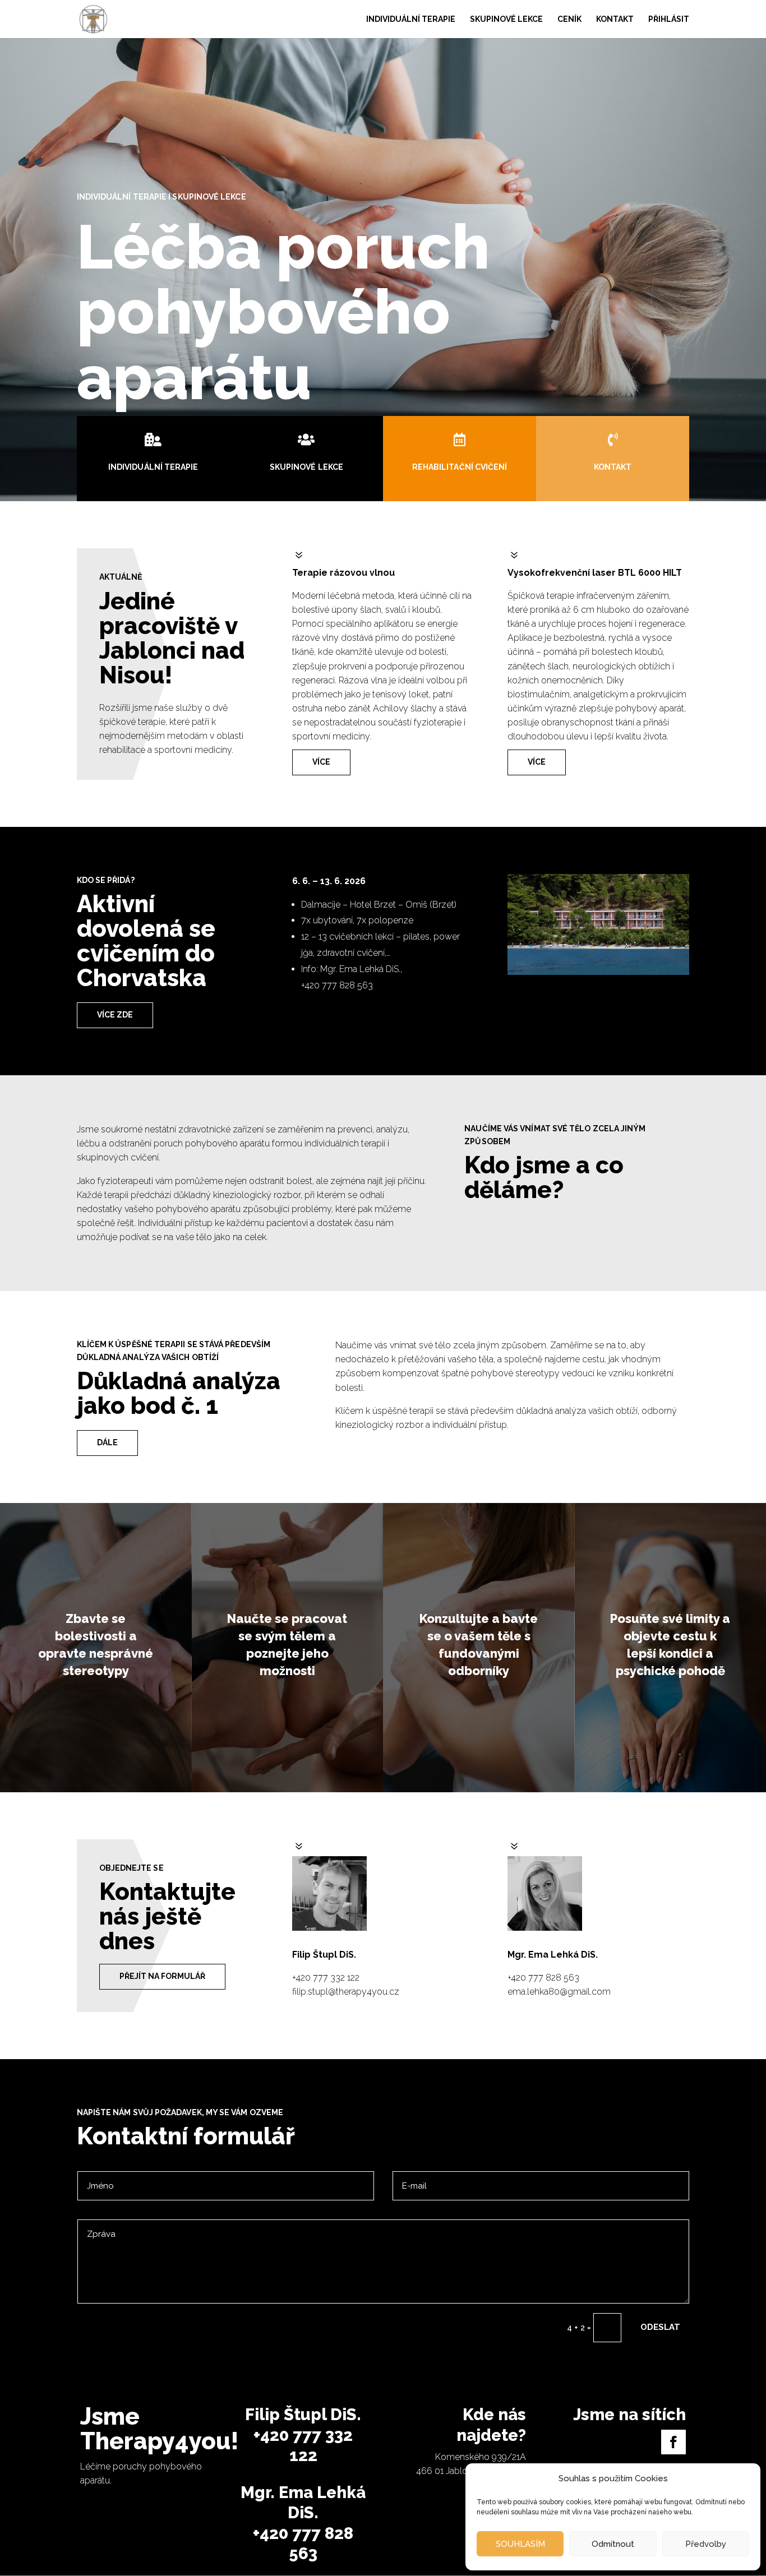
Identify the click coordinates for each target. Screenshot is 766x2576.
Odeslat (660, 2327)
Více (321, 762)
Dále (107, 1442)
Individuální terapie (411, 19)
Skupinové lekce (506, 19)
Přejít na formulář (162, 1976)
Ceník (569, 19)
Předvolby (706, 2544)
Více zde (115, 1015)
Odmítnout (613, 2544)
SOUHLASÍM (520, 2544)
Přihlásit (669, 19)
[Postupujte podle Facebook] (673, 2442)
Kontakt (615, 19)
